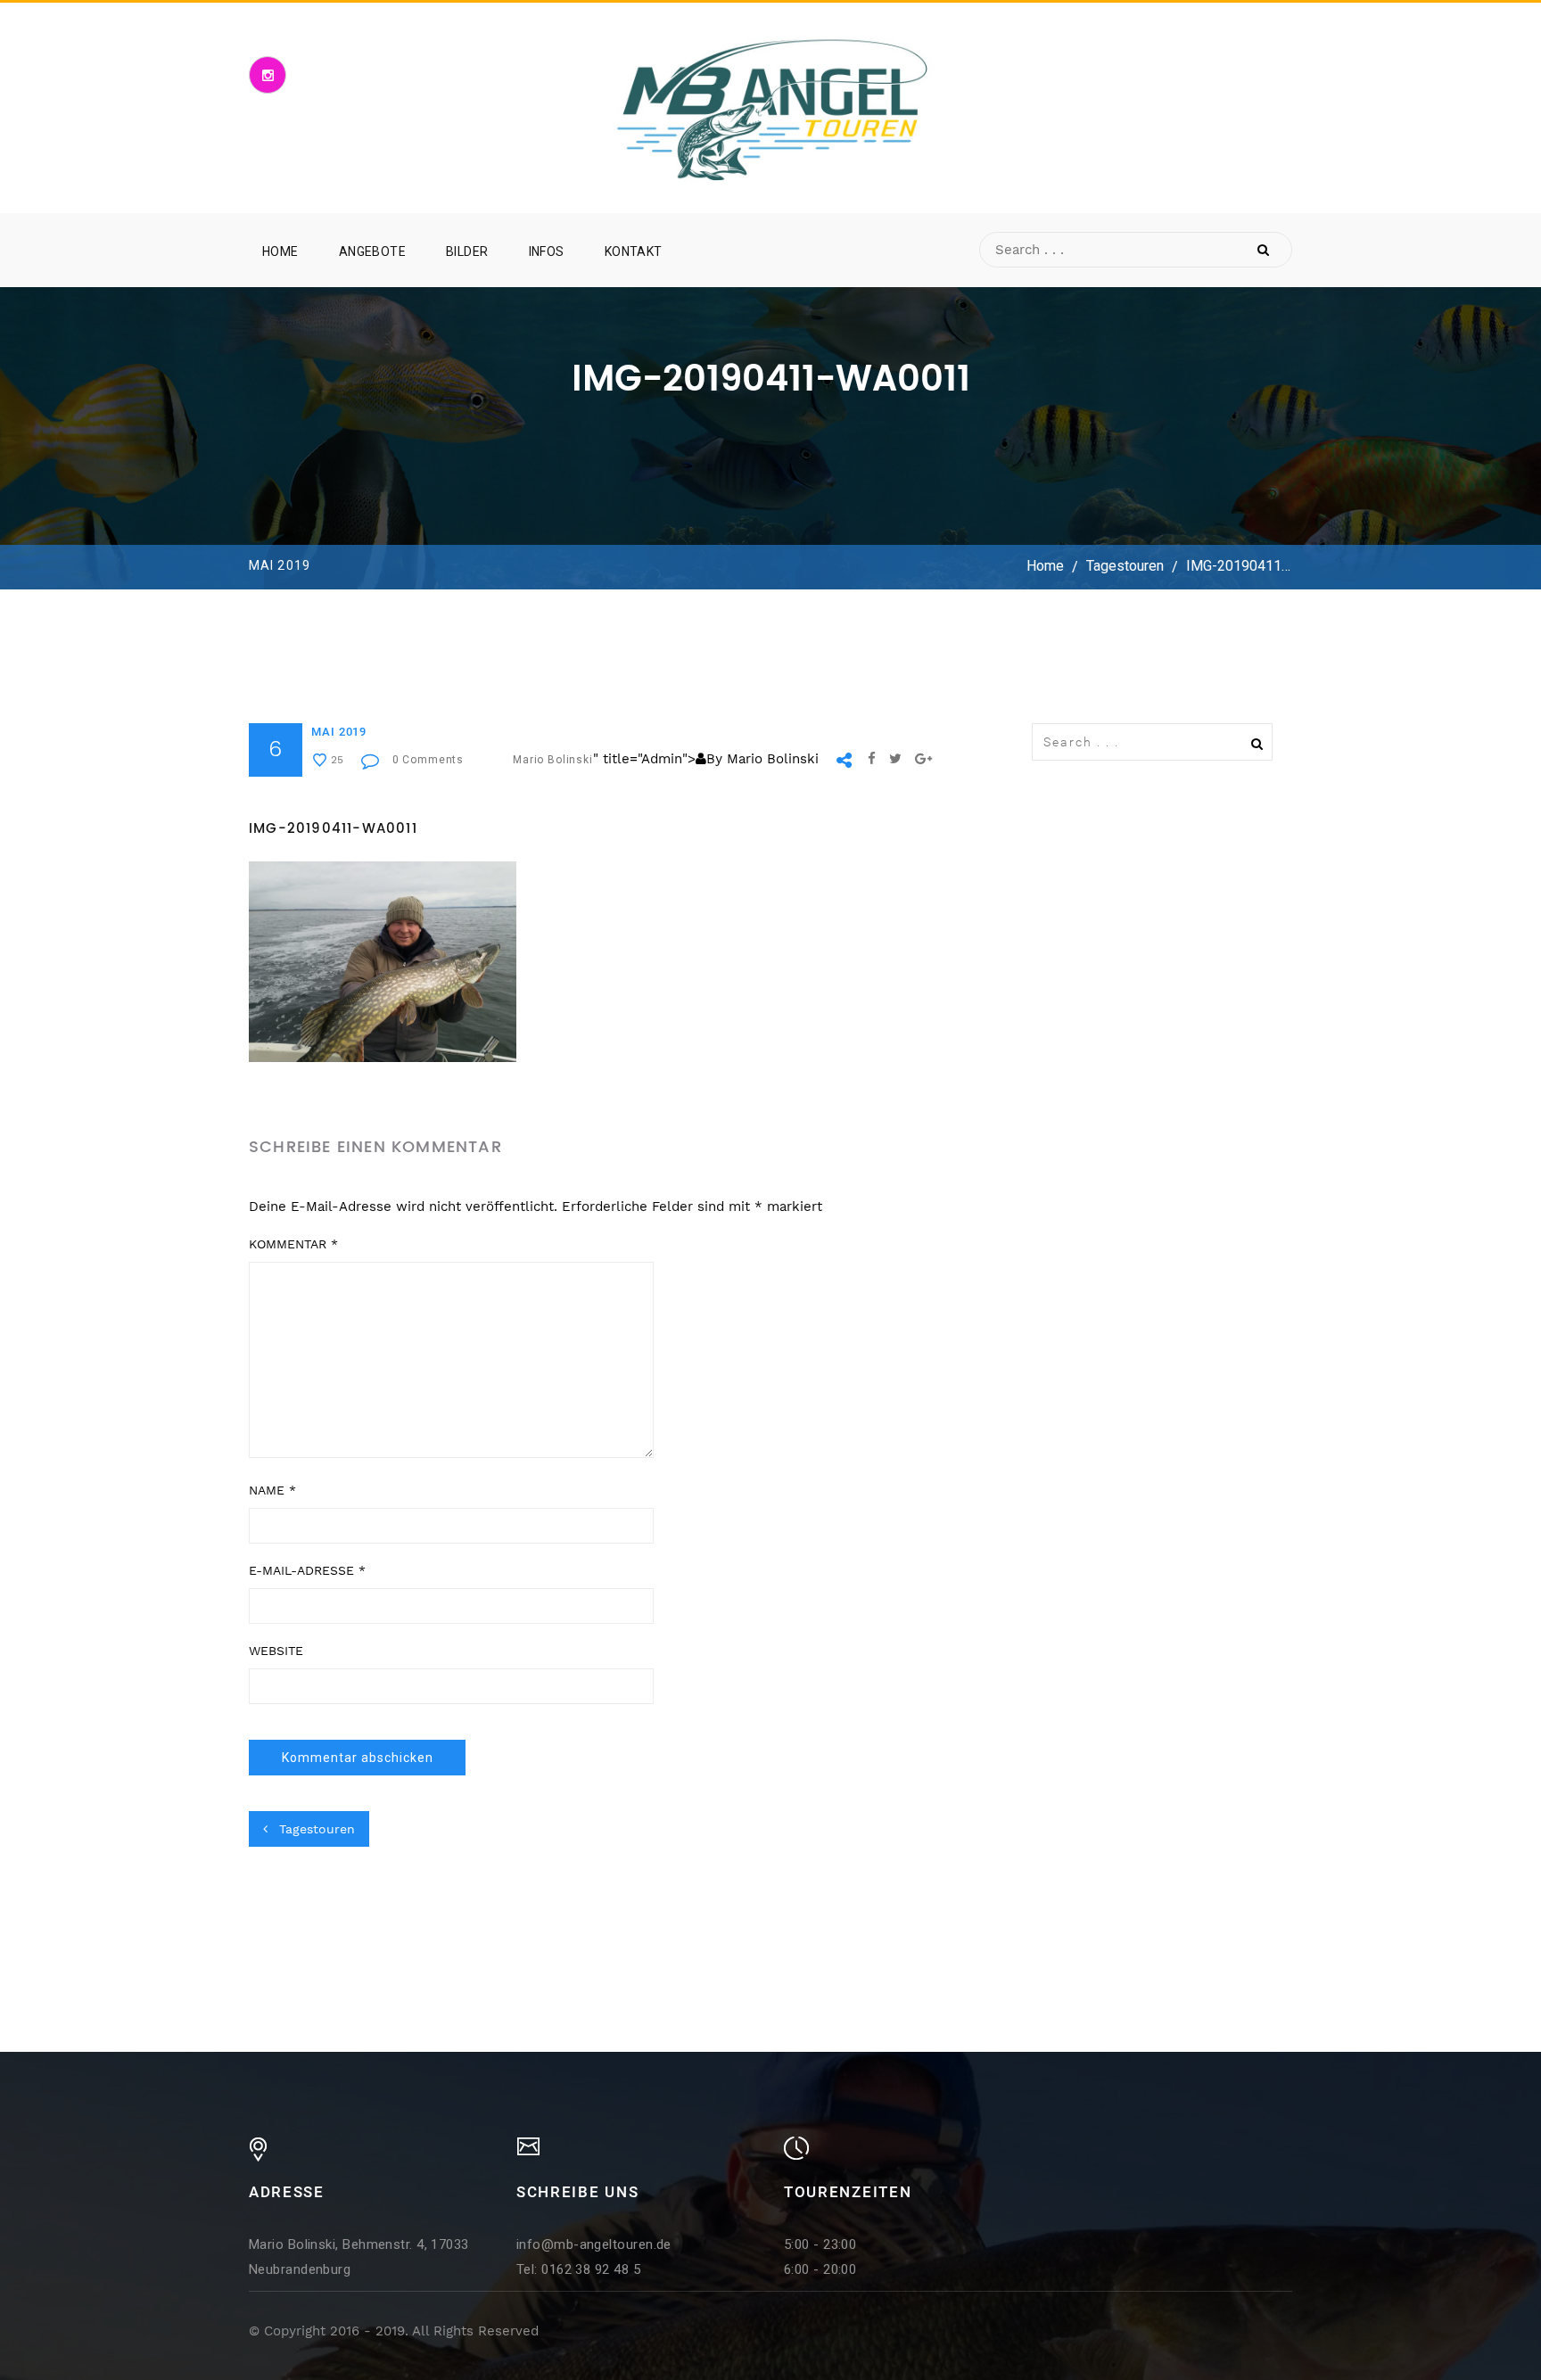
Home (280, 251)
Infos (547, 251)
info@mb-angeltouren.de (594, 2244)
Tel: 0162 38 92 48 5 (578, 2269)
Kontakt (634, 251)
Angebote (372, 251)
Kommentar (293, 1244)
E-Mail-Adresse (307, 1570)
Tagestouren (1125, 567)
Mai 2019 (339, 732)
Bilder (467, 251)
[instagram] (268, 75)
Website (276, 1651)
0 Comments (428, 760)
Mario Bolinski (553, 760)
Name (272, 1490)
